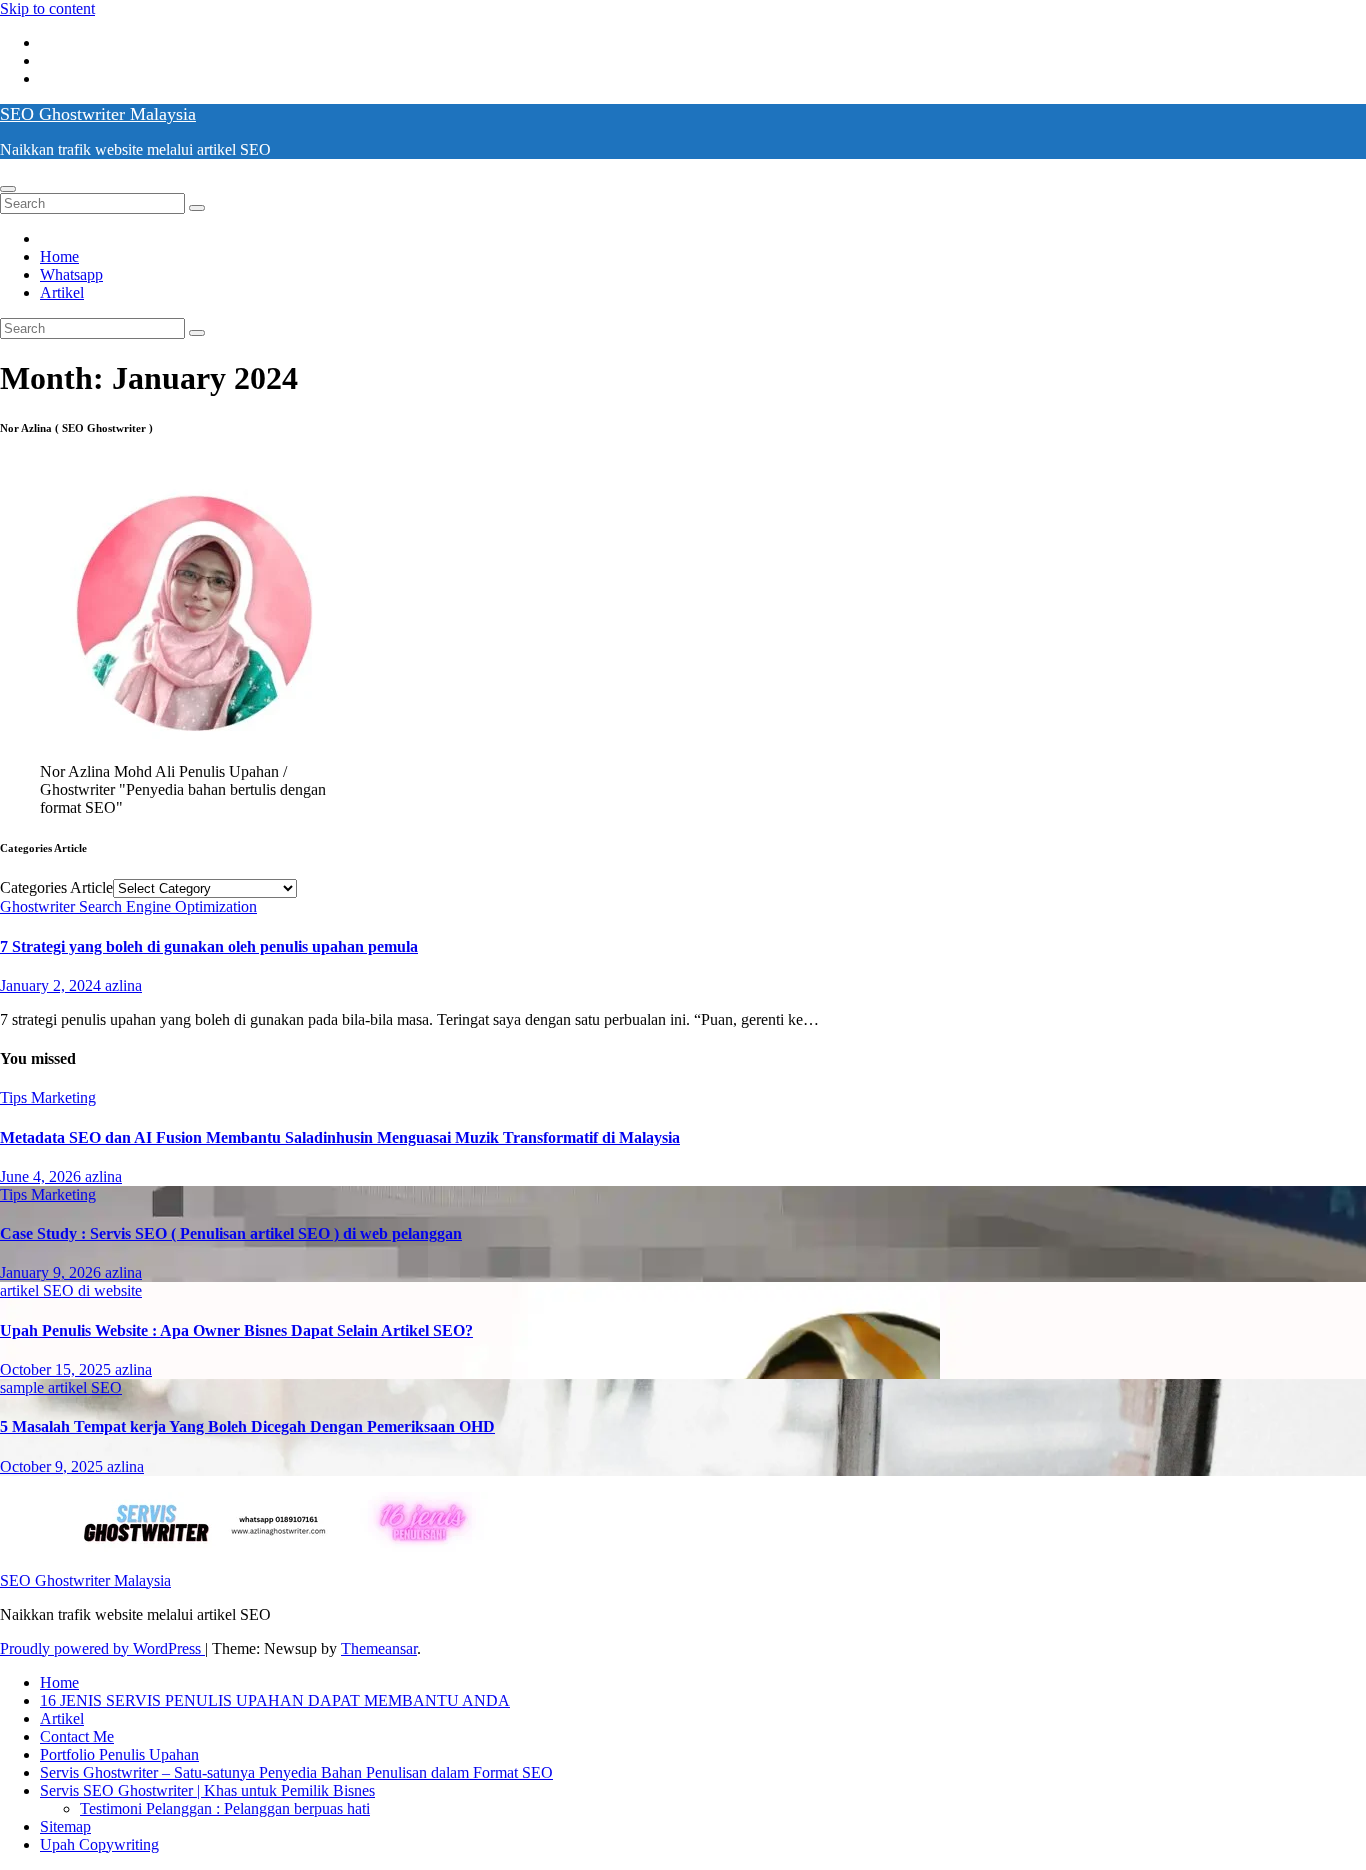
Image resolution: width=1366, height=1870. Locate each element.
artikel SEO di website (71, 1290)
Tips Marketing (48, 1097)
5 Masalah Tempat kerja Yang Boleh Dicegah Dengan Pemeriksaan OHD (247, 1426)
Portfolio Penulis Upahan (119, 1754)
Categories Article (56, 887)
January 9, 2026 (52, 1272)
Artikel (62, 292)
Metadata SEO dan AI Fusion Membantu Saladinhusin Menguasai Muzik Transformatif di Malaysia (340, 1137)
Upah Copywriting (99, 1844)
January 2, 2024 (52, 985)
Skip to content (47, 8)
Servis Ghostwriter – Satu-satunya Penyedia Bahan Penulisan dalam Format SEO (296, 1772)
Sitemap (65, 1826)
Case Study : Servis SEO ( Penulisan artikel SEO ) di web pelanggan (231, 1233)
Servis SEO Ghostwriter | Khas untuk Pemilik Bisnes (207, 1790)
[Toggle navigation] (8, 189)
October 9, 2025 (53, 1466)
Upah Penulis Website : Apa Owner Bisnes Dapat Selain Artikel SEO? (236, 1330)
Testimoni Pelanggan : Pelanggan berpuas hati (225, 1808)
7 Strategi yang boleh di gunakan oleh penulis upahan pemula (209, 946)
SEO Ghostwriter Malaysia (98, 114)
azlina (123, 985)
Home (59, 256)
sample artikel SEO (61, 1387)
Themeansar (379, 1648)
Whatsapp (71, 274)
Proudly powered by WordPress (102, 1648)
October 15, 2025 (57, 1369)
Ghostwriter (39, 906)
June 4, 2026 (42, 1176)
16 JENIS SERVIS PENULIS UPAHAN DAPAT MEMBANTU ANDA (275, 1700)
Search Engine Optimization (168, 906)
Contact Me (77, 1736)
